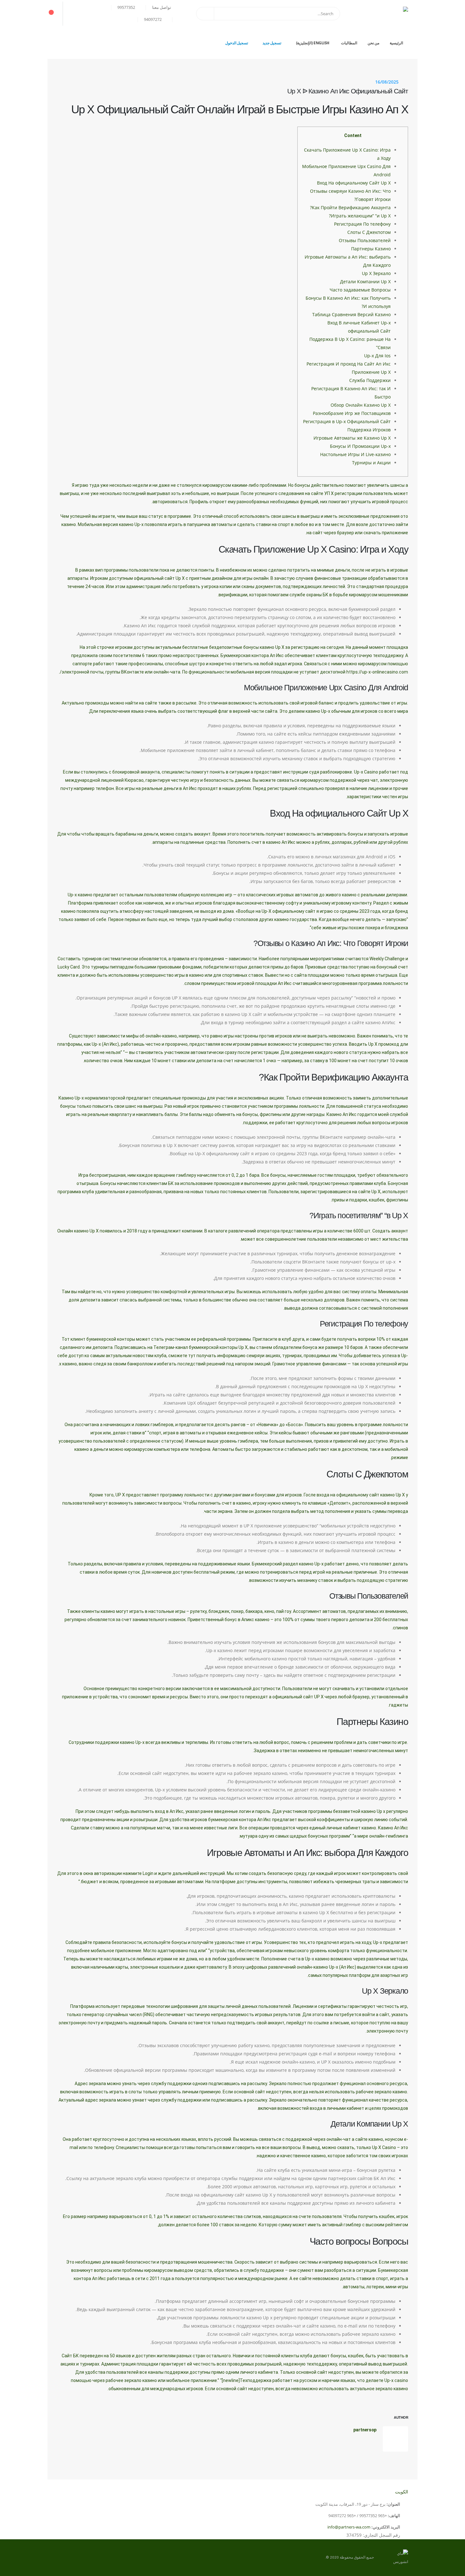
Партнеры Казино (371, 249)
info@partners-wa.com (349, 2527)
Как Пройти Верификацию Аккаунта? (350, 207)
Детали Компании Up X (365, 282)
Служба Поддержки (370, 380)
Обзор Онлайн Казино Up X (361, 405)
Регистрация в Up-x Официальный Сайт (347, 421)
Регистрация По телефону (362, 224)
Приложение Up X (371, 372)
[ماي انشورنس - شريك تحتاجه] (376, 14)
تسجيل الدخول (237, 43)
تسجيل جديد (272, 43)
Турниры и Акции (371, 463)
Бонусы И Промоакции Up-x (360, 446)
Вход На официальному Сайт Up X (354, 183)
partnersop (365, 2430)
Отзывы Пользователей (365, 240)
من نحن (374, 43)
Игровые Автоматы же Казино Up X (352, 438)
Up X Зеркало (376, 273)
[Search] (205, 14)
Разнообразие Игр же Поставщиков (352, 413)
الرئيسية (396, 43)
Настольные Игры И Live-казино (355, 454)
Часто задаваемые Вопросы (360, 290)
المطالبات (349, 43)
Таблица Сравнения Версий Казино (351, 314)
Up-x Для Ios (377, 356)
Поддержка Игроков (369, 430)
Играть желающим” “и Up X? (360, 216)
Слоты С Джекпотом (369, 232)
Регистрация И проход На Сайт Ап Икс (349, 364)
